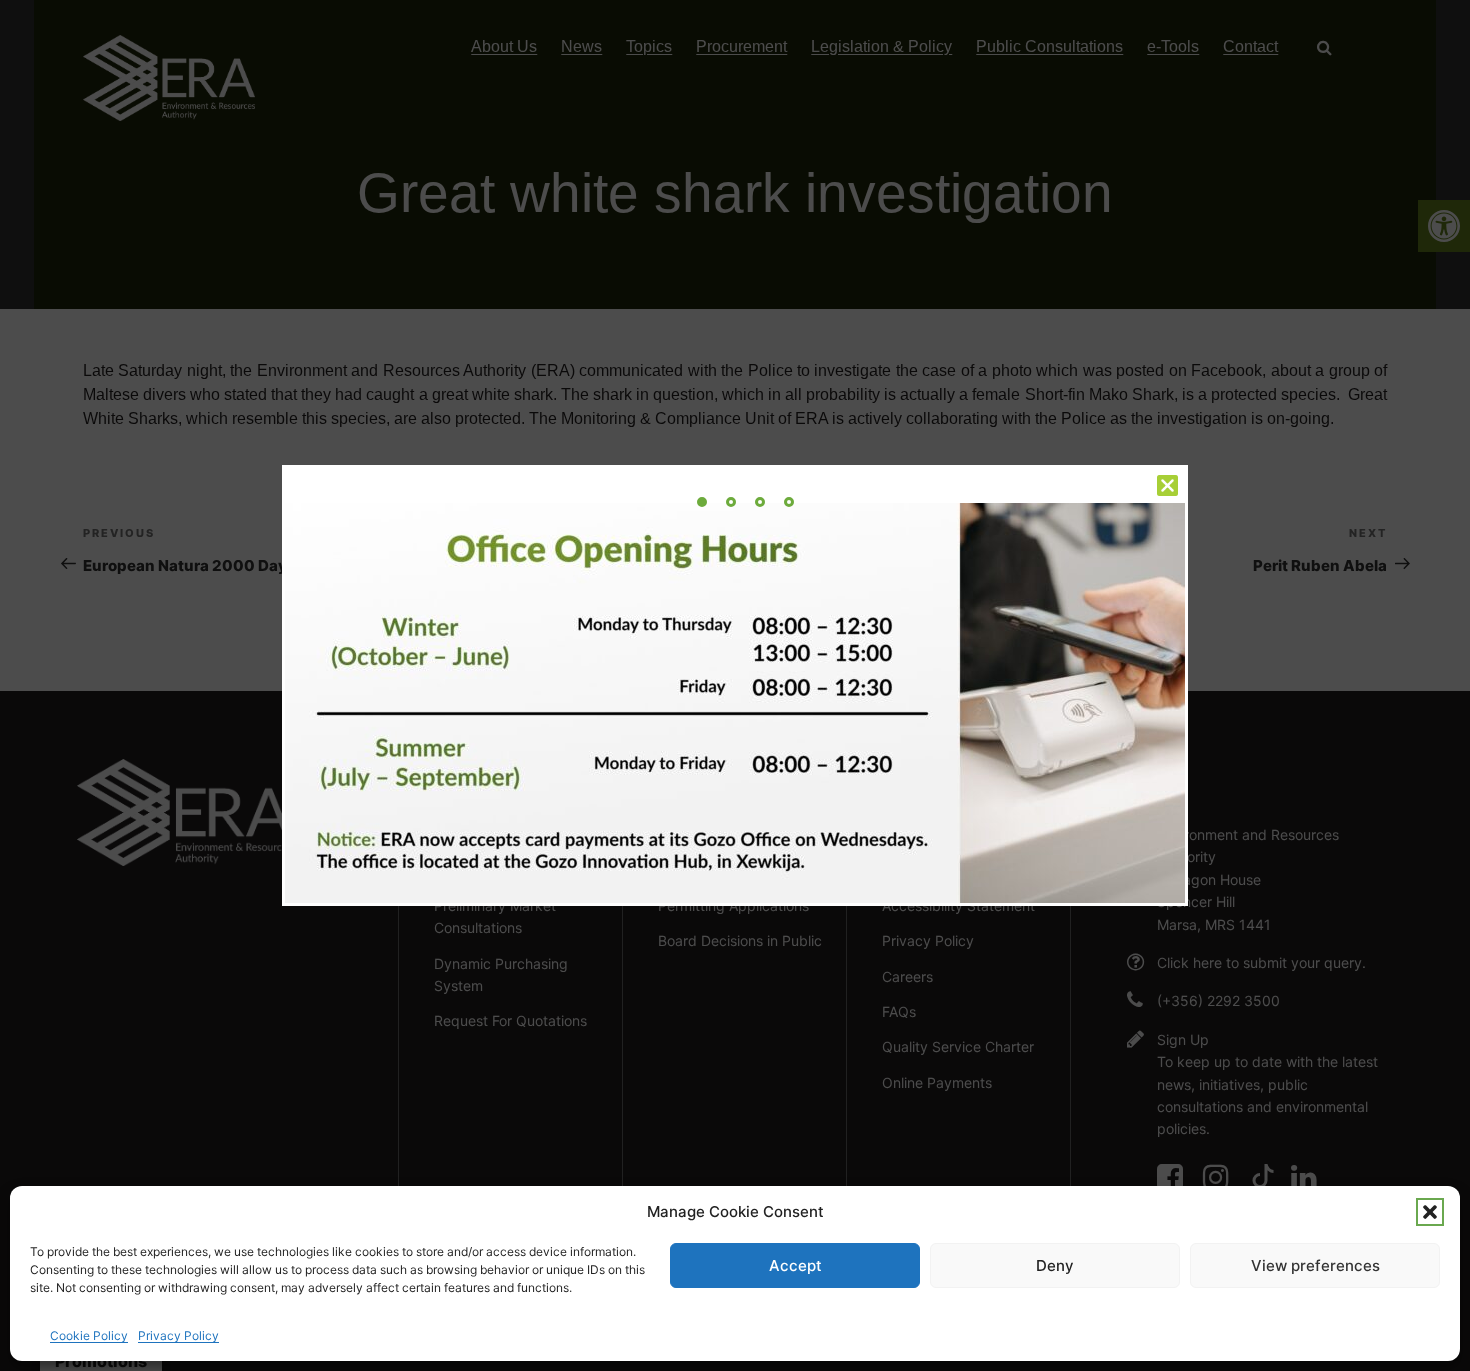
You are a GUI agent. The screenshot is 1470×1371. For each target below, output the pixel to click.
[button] (1430, 1212)
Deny (1055, 1265)
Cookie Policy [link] (89, 1335)
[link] (702, 502)
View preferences (1315, 1265)
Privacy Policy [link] (178, 1335)
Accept (795, 1265)
